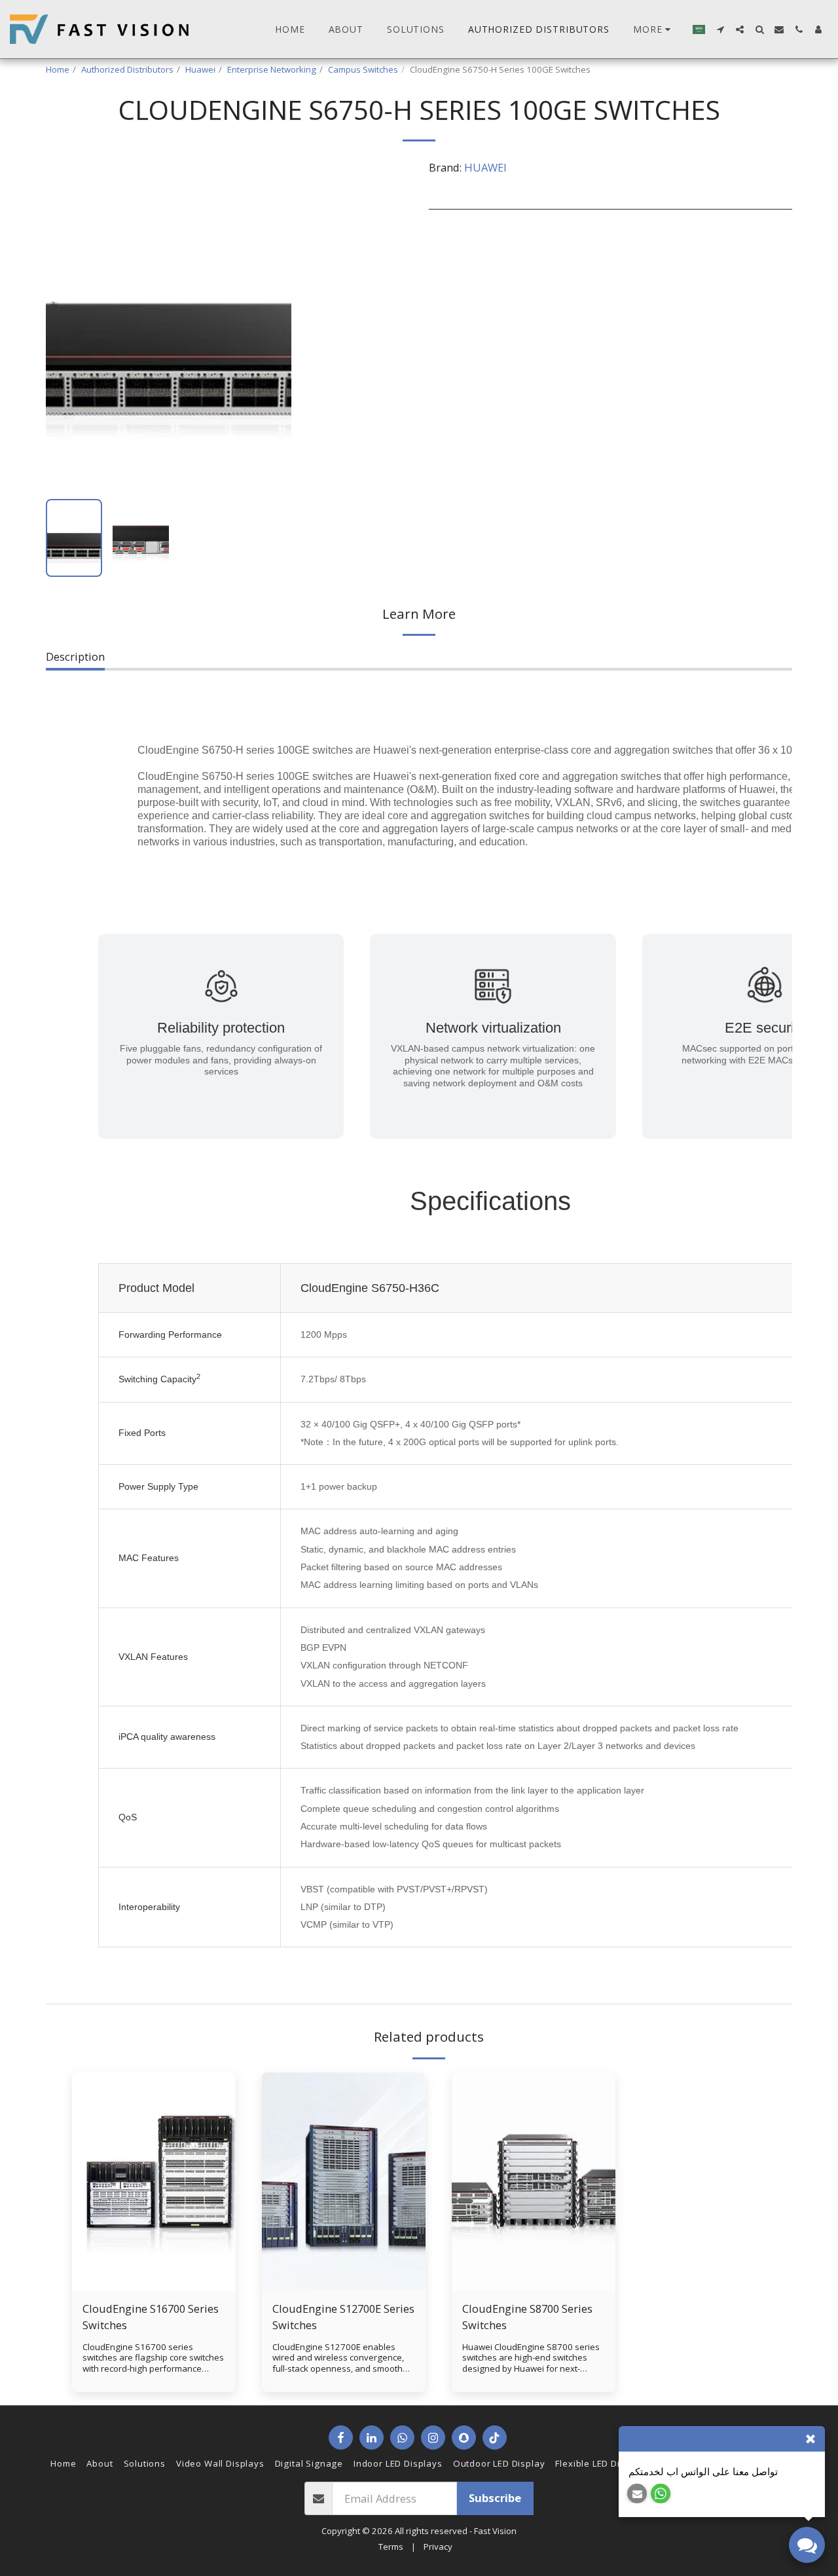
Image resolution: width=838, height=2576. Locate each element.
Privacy (438, 2547)
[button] (720, 29)
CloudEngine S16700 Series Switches (151, 2317)
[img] (154, 2181)
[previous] (67, 325)
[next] (270, 325)
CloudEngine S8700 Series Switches (527, 2317)
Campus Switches (363, 69)
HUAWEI (485, 167)
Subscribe (495, 2498)
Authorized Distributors (127, 69)
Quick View (154, 2284)
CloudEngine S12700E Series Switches (343, 2317)
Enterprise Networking (272, 69)
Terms (391, 2547)
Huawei (200, 69)
